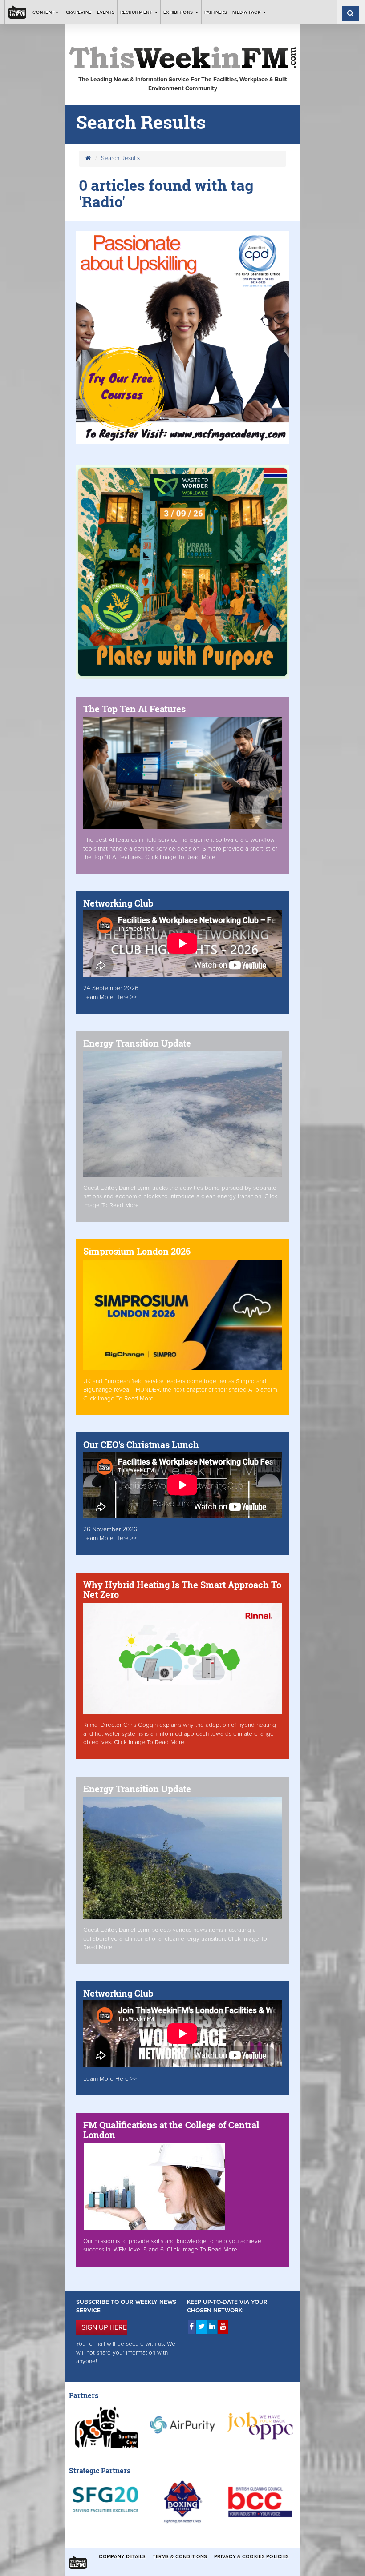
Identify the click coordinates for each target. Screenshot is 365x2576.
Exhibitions (179, 12)
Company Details (122, 2557)
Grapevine (79, 12)
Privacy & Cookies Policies (251, 2557)
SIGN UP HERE (104, 2327)
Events (106, 12)
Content (43, 12)
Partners (216, 12)
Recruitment (137, 12)
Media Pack (247, 12)
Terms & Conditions (180, 2557)
